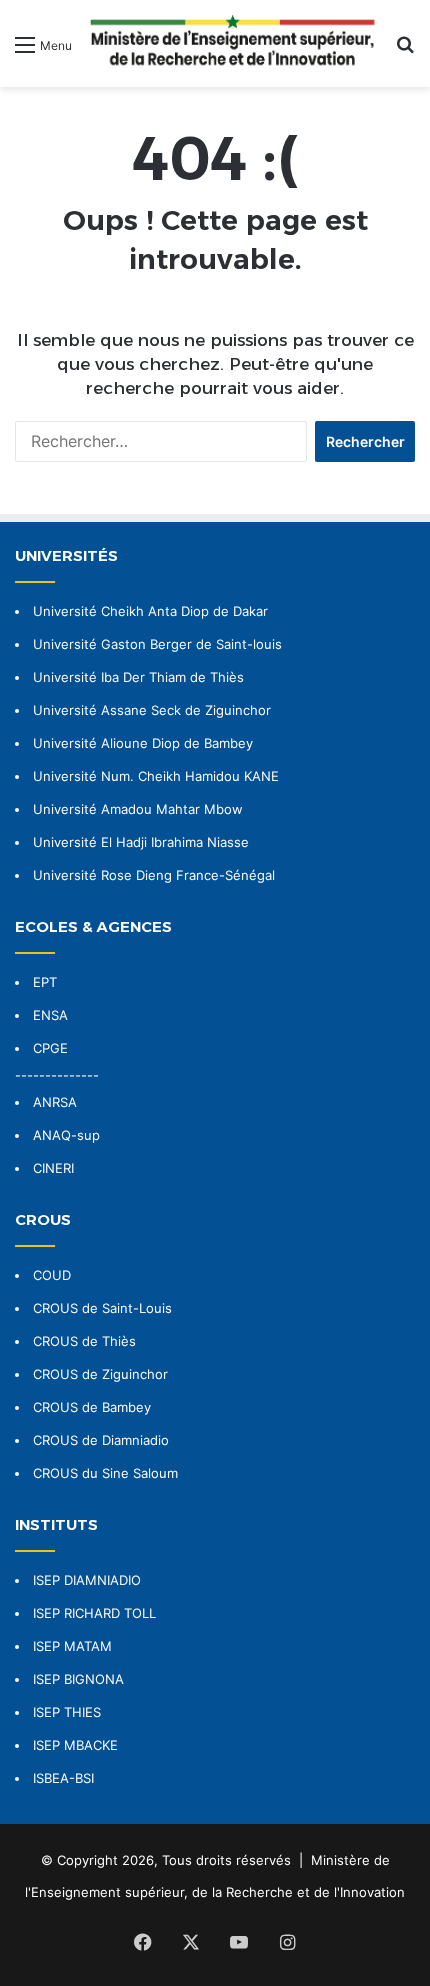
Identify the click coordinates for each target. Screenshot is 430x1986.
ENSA (50, 1015)
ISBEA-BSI (63, 1778)
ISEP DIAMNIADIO (87, 1580)
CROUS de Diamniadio (101, 1440)
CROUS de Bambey (92, 1407)
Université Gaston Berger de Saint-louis (157, 644)
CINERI (53, 1168)
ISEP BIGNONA (78, 1679)
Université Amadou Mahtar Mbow (138, 809)
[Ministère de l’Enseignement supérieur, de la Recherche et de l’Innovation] (233, 43)
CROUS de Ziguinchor (100, 1374)
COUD (52, 1275)
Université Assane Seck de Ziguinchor (152, 710)
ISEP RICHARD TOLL (94, 1613)
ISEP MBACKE (75, 1745)
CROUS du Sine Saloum (105, 1473)
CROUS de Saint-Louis (102, 1308)
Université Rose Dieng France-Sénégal (154, 875)
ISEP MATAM (72, 1646)
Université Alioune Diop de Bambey (143, 743)
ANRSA (55, 1102)
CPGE (50, 1048)
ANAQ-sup (66, 1135)
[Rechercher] (405, 51)
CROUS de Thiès (84, 1341)
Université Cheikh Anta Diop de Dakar (150, 611)
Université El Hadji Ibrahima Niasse (141, 842)
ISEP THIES (67, 1712)
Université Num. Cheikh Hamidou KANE (156, 776)
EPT (45, 982)
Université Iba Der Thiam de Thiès (138, 677)
